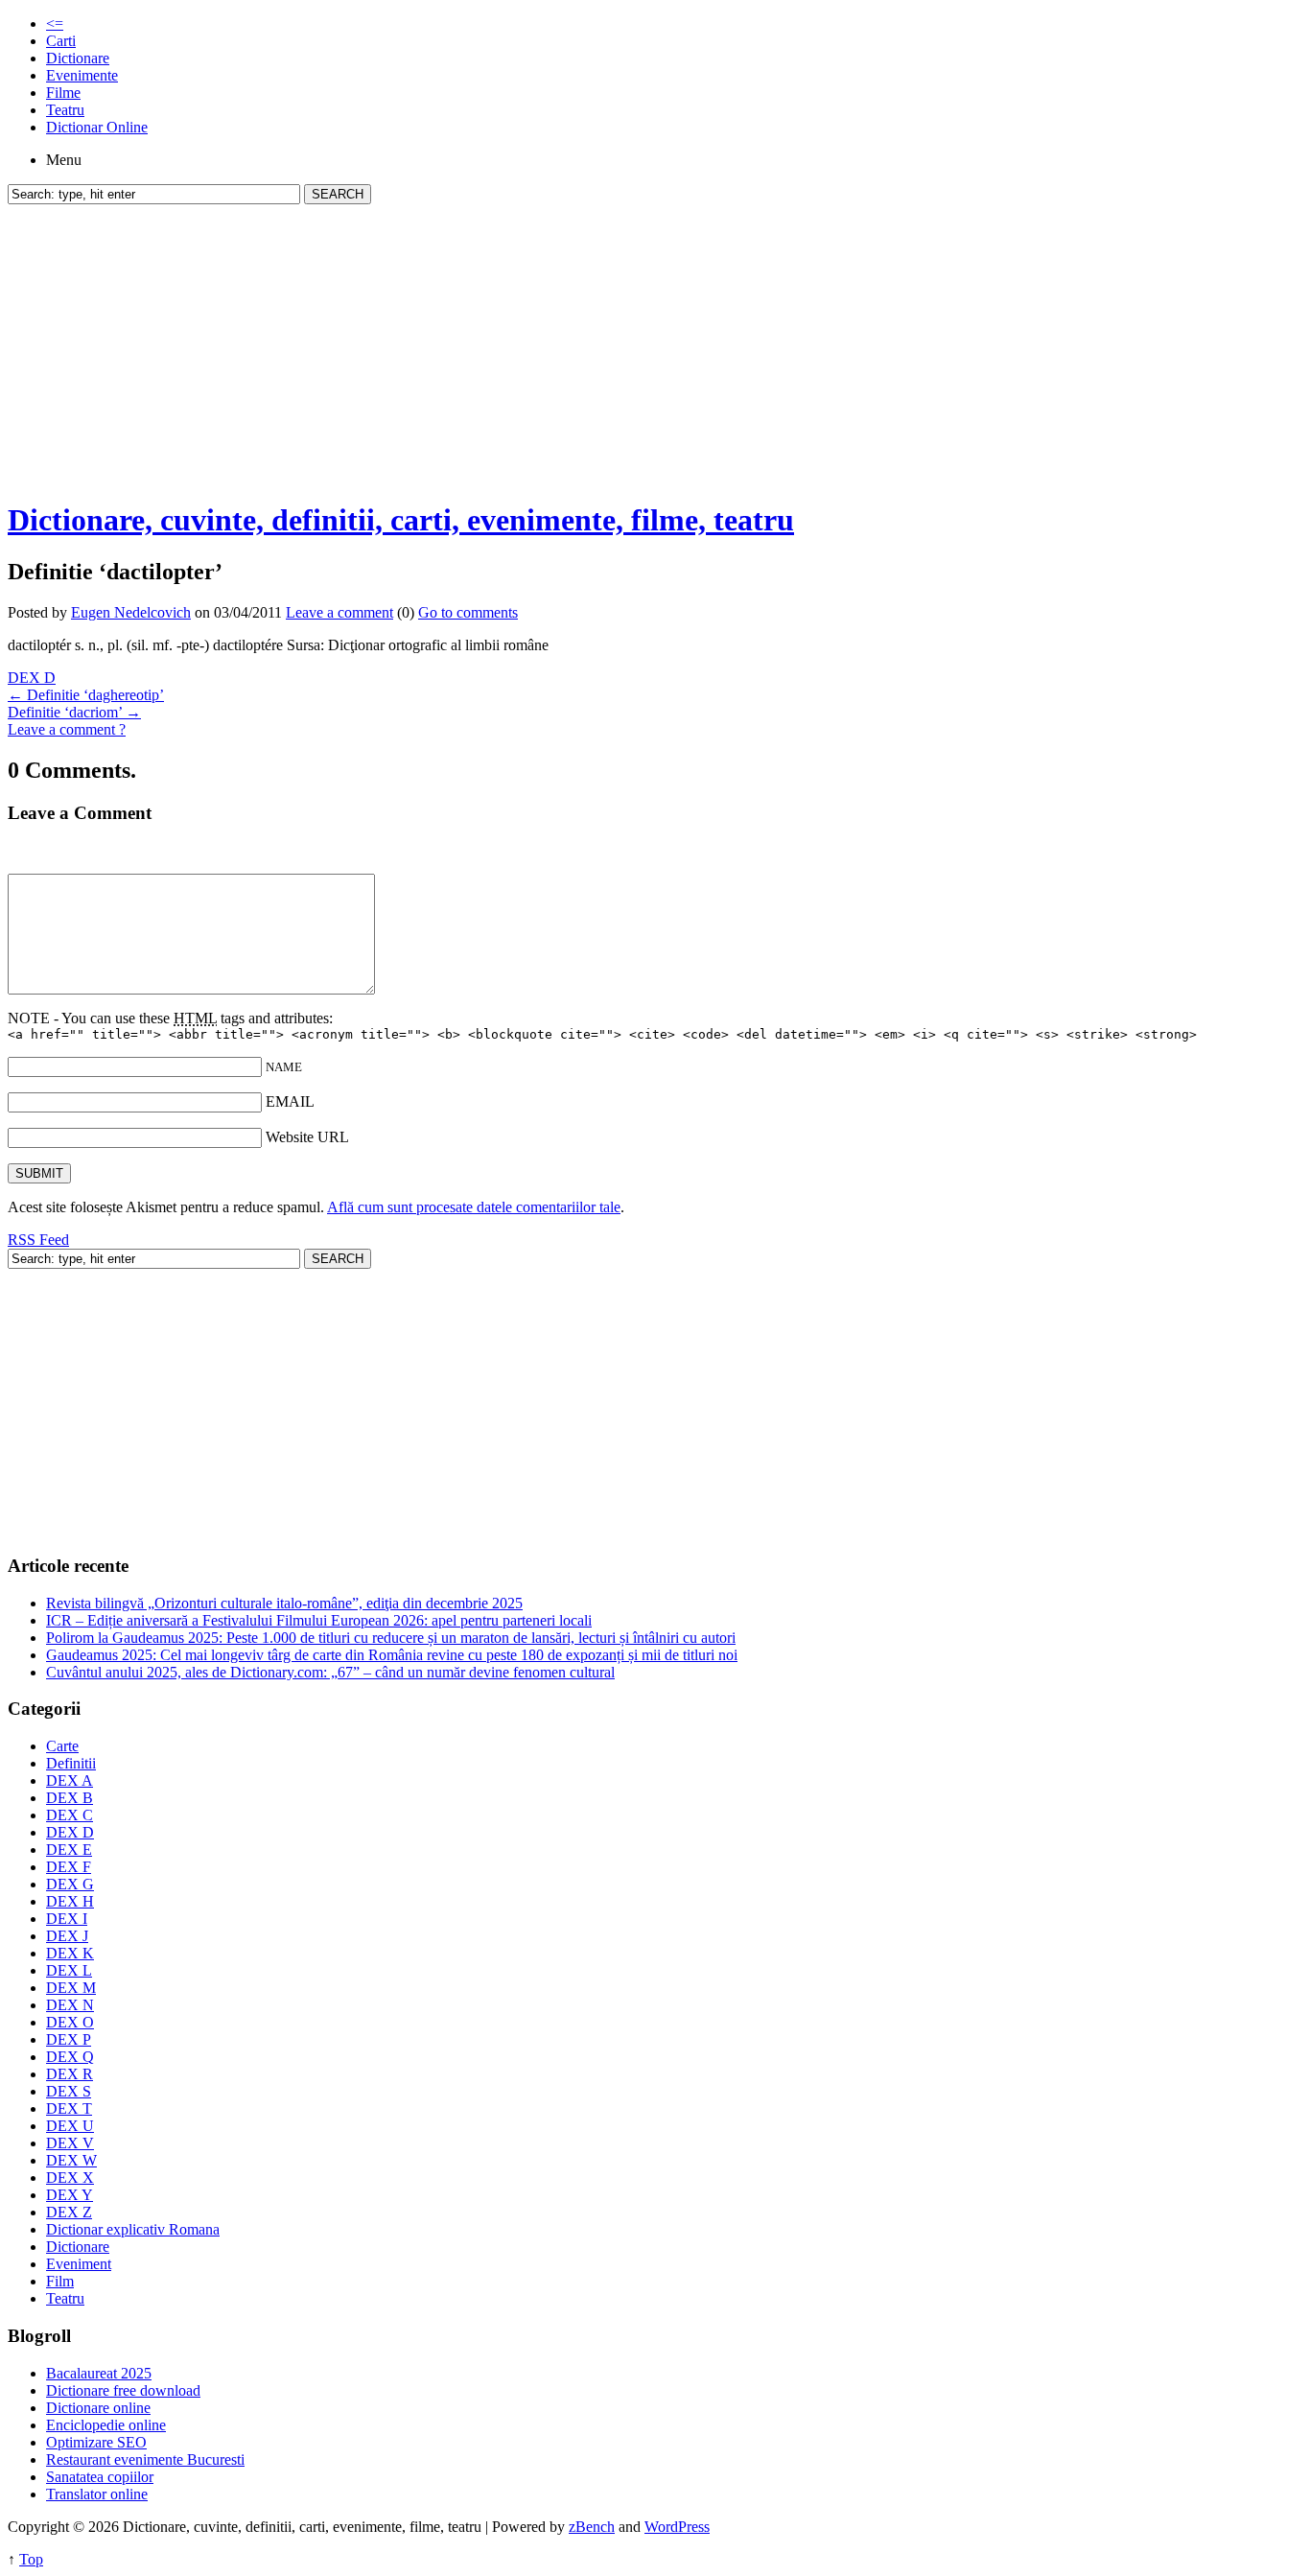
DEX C (70, 1815)
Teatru (65, 110)
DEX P (69, 2039)
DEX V (70, 2143)
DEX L (69, 1970)
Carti (61, 41)
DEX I (67, 1919)
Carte (62, 1746)
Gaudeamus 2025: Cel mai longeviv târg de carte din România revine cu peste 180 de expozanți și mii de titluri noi (392, 1655)
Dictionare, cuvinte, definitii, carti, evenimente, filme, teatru (401, 520)
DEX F (69, 1867)
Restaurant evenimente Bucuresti (145, 2459)
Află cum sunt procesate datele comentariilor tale (474, 1207)
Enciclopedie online (106, 2425)
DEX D (32, 678)
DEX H (70, 1901)
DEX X (70, 2178)
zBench (592, 2527)
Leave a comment (339, 612)
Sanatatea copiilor (100, 2477)
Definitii (71, 1763)
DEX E (69, 1850)
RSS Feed (38, 1240)
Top (31, 2559)
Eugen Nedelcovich (131, 612)
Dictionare (78, 58)
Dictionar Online (97, 127)
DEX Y (70, 2195)
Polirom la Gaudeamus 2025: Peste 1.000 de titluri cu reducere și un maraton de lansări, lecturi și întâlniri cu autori (391, 1638)
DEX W (71, 2160)
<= (55, 23)
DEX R (70, 2074)
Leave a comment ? (67, 729)
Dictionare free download (123, 2390)
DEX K (70, 1953)
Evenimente (82, 75)
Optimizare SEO (96, 2442)
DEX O (70, 2022)
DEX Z (69, 2212)
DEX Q (70, 2057)
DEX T (69, 2108)
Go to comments (468, 612)
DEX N (70, 2005)
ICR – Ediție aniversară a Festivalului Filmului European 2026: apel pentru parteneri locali (319, 1620)
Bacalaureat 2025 (99, 2373)
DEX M (71, 1988)
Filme (63, 93)
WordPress (677, 2527)
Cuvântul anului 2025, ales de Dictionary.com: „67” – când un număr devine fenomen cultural (330, 1672)
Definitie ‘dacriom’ (74, 712)
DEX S (69, 2091)
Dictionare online (98, 2408)
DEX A (70, 1780)
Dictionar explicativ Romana (133, 2229)
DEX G (70, 1884)
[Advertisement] (655, 348)
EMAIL (290, 1101)
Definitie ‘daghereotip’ (86, 695)
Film (60, 2281)
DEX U (70, 2126)
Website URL (307, 1137)
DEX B (70, 1798)
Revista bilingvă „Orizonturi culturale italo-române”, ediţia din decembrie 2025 (284, 1603)
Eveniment (79, 2264)
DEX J (67, 1936)
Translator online (97, 2494)
